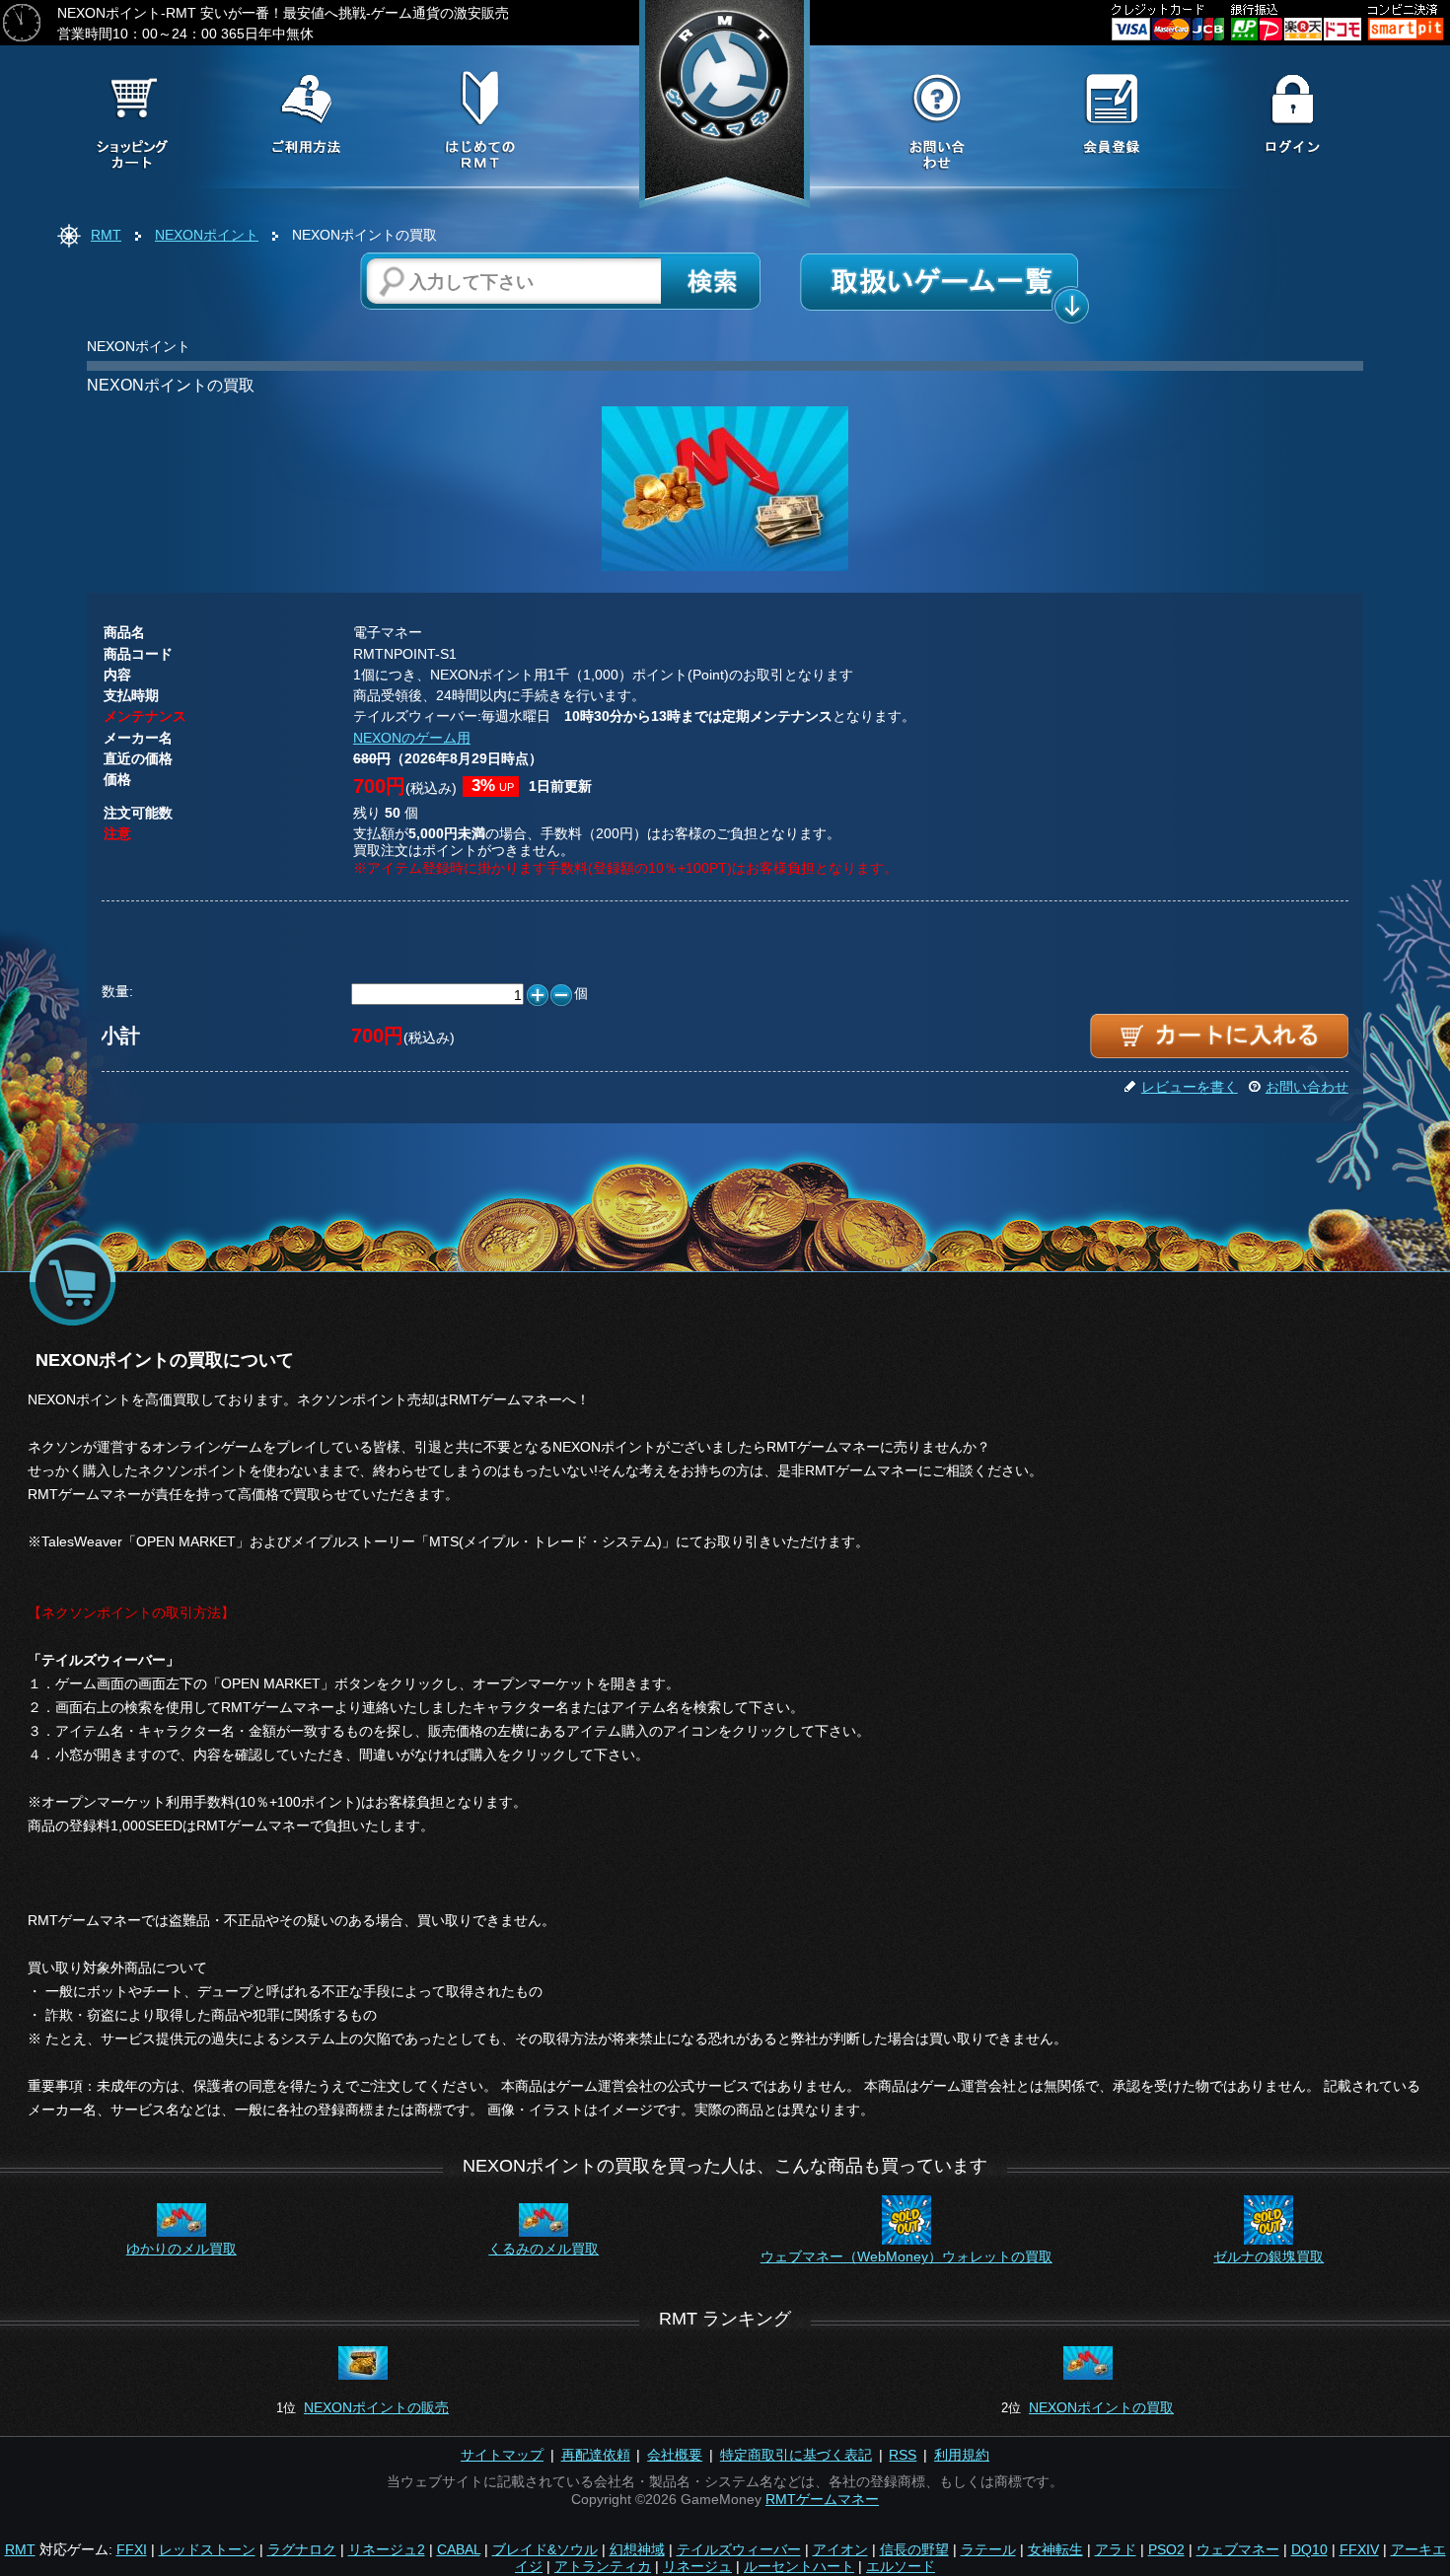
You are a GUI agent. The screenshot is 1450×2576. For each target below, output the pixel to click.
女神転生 (1055, 2549)
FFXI (132, 2549)
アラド (1116, 2549)
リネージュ (697, 2566)
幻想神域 (637, 2549)
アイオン (840, 2549)
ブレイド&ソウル (545, 2549)
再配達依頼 (596, 2455)
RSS (903, 2455)
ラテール (988, 2549)
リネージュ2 (387, 2549)
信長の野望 (914, 2549)
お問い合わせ (1307, 1087)
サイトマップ (502, 2455)
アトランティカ (603, 2566)
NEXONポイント (207, 235)
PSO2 (1166, 2549)
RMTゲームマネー (822, 2499)
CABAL (459, 2549)
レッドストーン (207, 2549)
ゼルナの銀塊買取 (1269, 2256)
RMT (106, 235)
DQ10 (1309, 2549)
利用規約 (962, 2455)
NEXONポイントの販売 (376, 2407)
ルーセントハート (799, 2566)
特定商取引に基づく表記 (796, 2455)
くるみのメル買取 (544, 2249)
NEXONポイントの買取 (1101, 2407)
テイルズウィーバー (739, 2549)
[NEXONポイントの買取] (725, 568)
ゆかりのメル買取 (181, 2249)
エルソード (901, 2566)
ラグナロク (302, 2549)
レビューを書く (1190, 1087)
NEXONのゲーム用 (412, 738)
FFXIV (1359, 2549)
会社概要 (675, 2455)
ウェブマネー (1238, 2549)
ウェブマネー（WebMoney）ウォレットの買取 (906, 2256)
